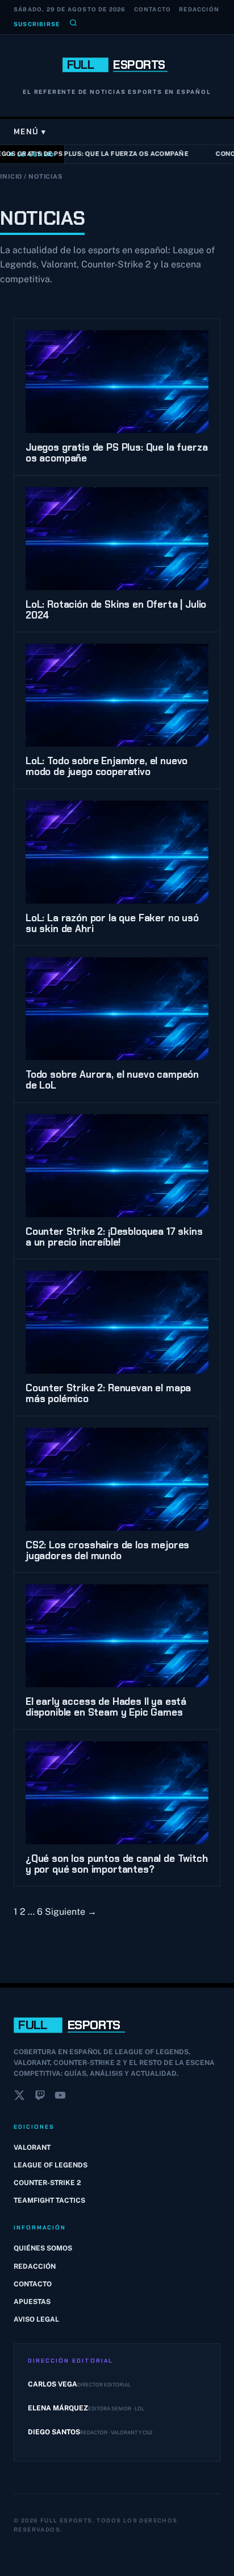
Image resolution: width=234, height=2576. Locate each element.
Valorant (32, 2148)
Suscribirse (37, 24)
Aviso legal (36, 2319)
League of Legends (51, 2165)
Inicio (11, 176)
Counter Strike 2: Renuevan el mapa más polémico (108, 1393)
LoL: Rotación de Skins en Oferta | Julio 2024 (116, 610)
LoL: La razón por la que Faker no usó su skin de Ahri (112, 923)
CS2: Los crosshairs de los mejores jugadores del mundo (107, 1550)
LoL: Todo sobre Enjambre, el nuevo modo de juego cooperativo (106, 766)
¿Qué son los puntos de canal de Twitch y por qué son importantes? (117, 1864)
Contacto (153, 9)
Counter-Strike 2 (47, 2183)
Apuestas (32, 2302)
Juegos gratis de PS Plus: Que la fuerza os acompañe (116, 453)
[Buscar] (73, 24)
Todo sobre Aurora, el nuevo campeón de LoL (112, 1080)
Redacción (199, 9)
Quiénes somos (43, 2248)
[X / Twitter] (19, 2097)
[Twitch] (40, 2097)
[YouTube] (60, 2097)
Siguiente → (71, 1912)
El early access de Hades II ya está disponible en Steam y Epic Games (106, 1707)
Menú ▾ (30, 132)
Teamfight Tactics (49, 2200)
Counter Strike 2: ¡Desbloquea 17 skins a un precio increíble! (114, 1237)
